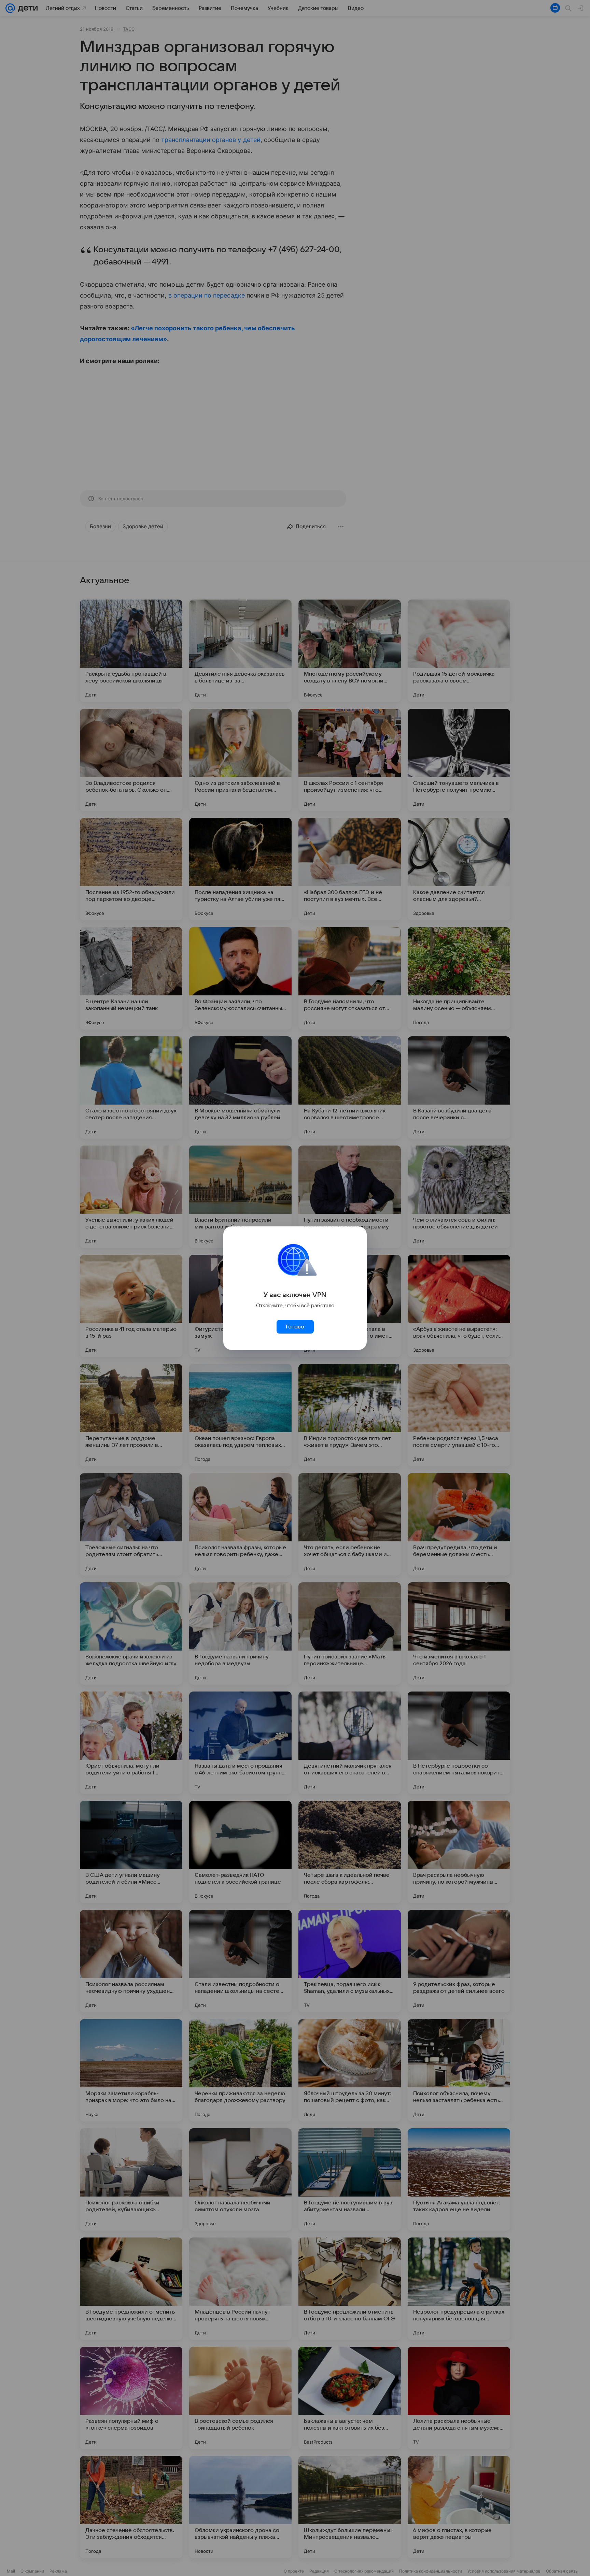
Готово (295, 1327)
